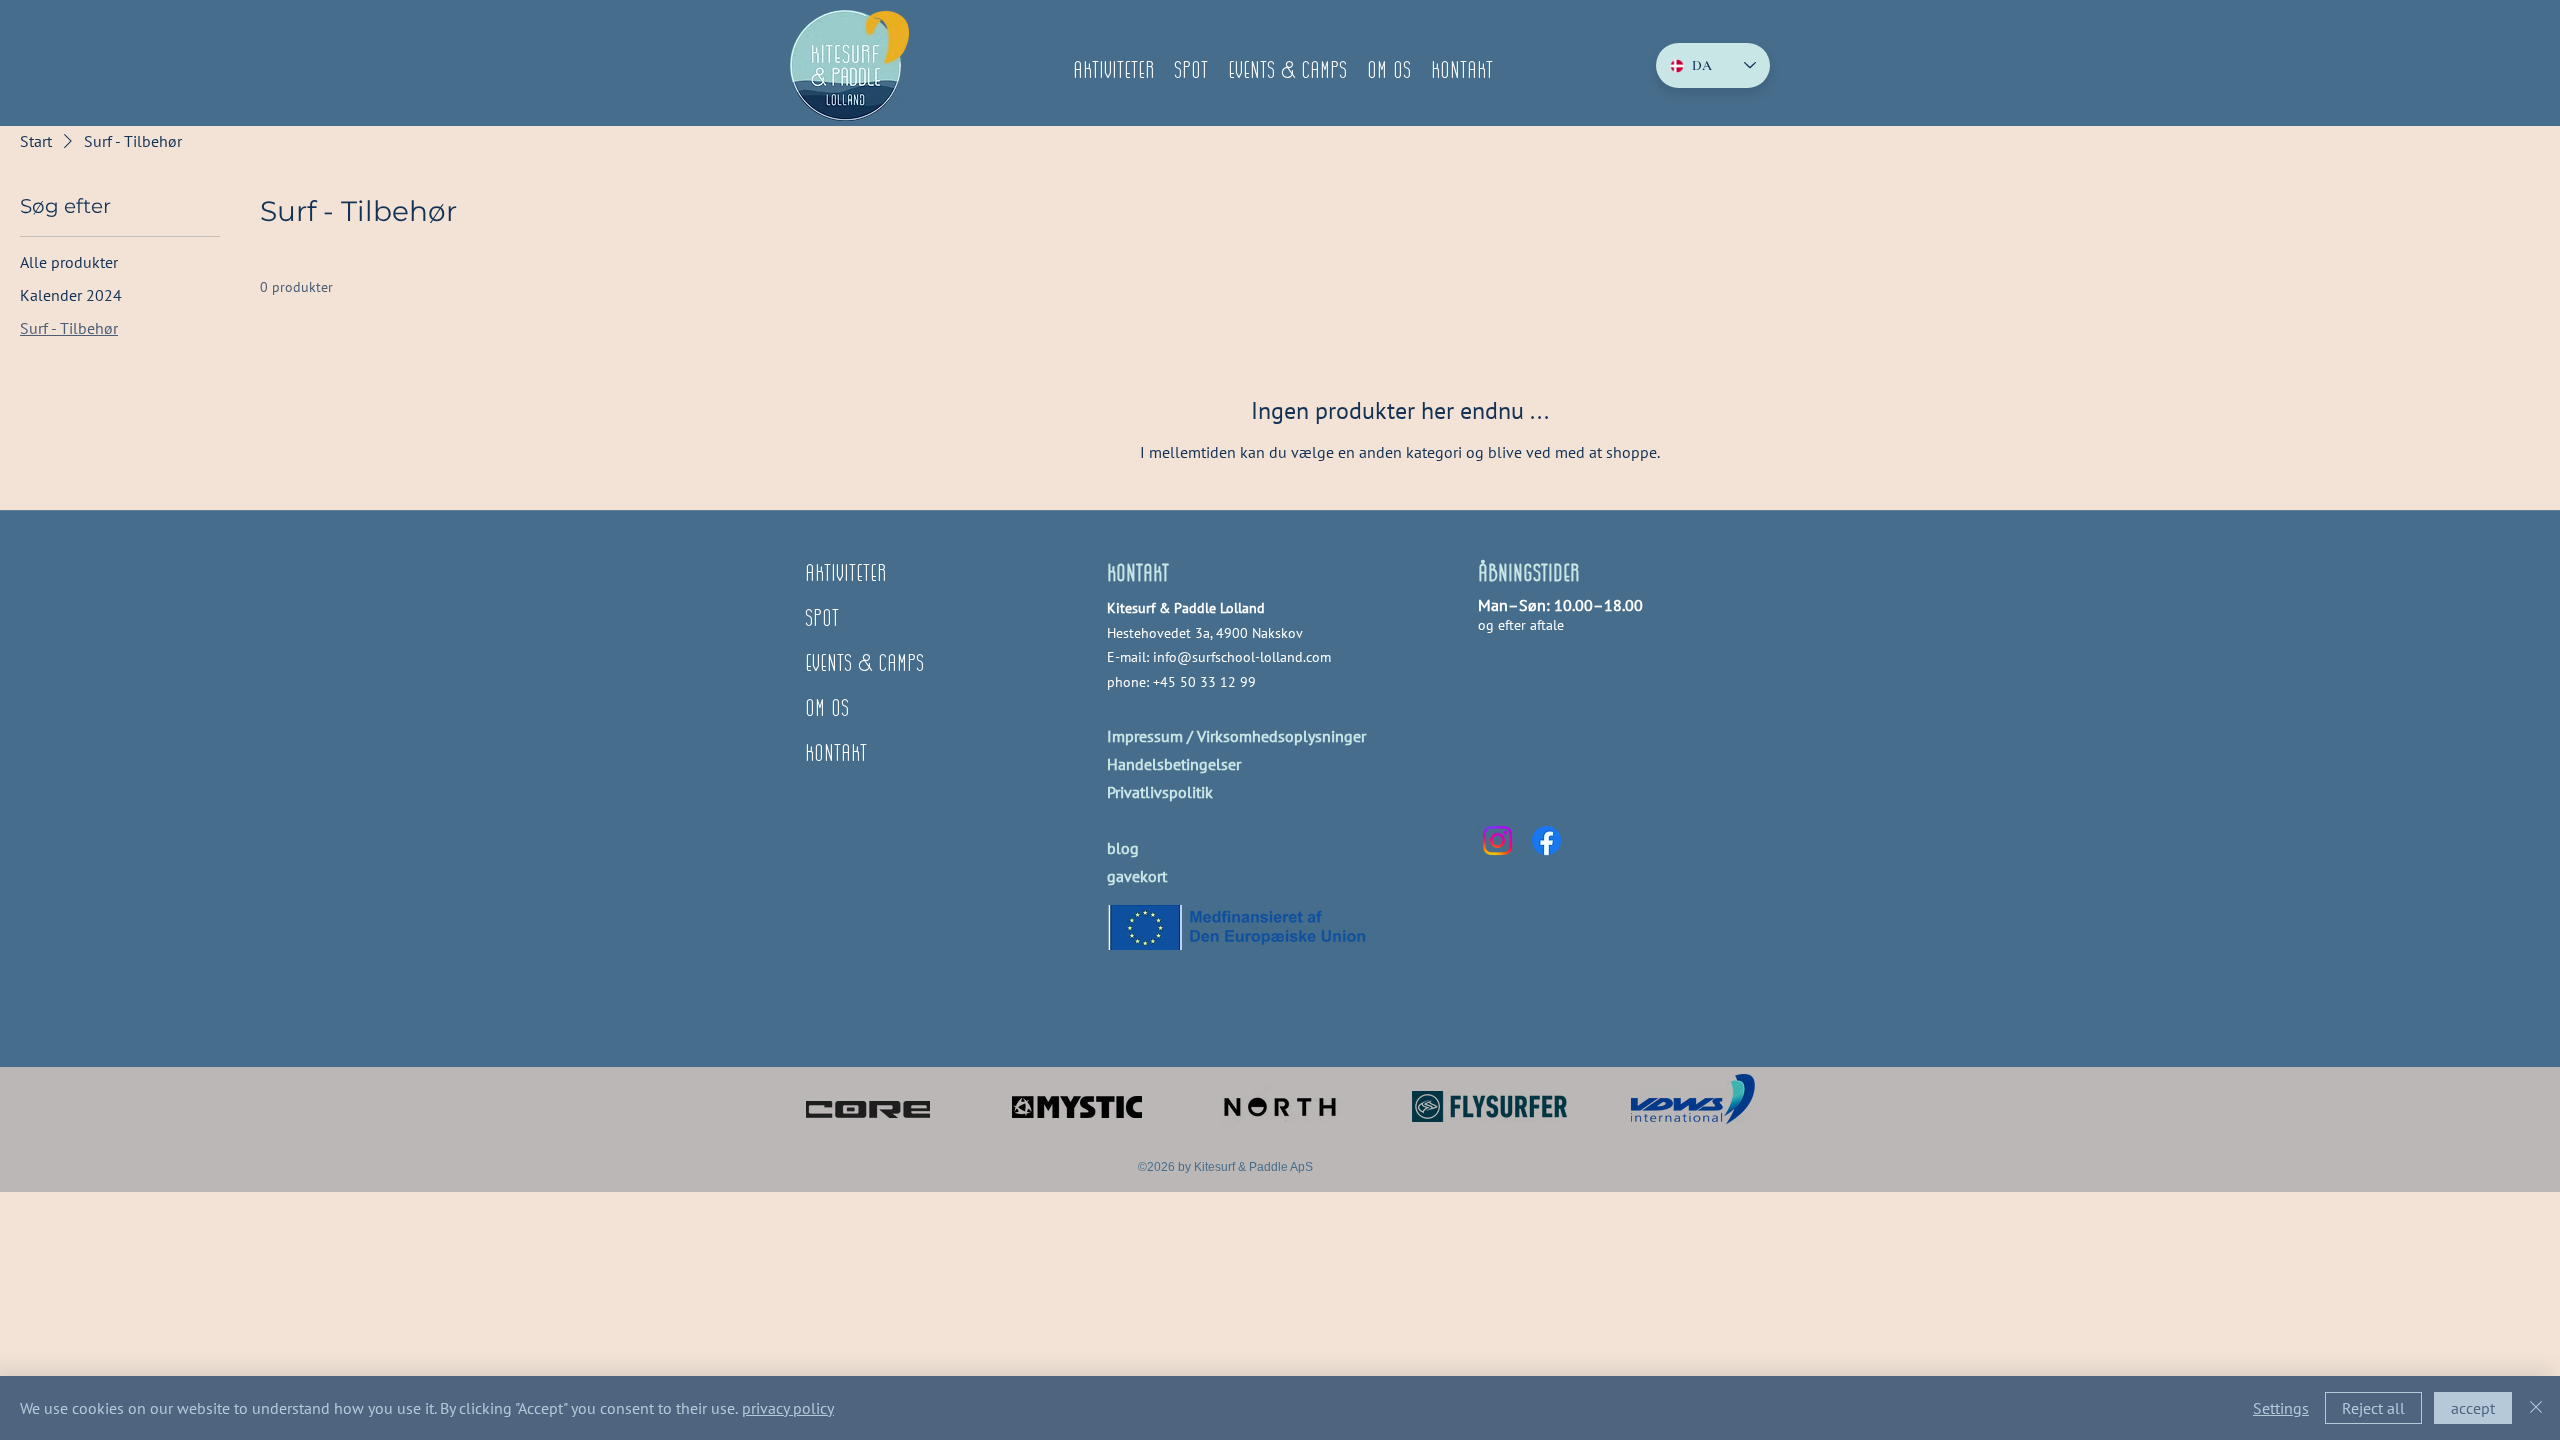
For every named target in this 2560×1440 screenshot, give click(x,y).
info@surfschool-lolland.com (1242, 657)
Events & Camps (864, 664)
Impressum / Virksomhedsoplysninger (1236, 736)
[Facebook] (1546, 840)
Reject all (2373, 1408)
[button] (1113, 66)
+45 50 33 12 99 (1204, 682)
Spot (822, 619)
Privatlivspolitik (1160, 792)
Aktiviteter (845, 574)
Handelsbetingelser (1174, 764)
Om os (827, 709)
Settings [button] (2281, 1408)
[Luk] (2536, 1408)
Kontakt (836, 754)
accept (2473, 1408)
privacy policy (788, 1408)
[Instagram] (1497, 840)
